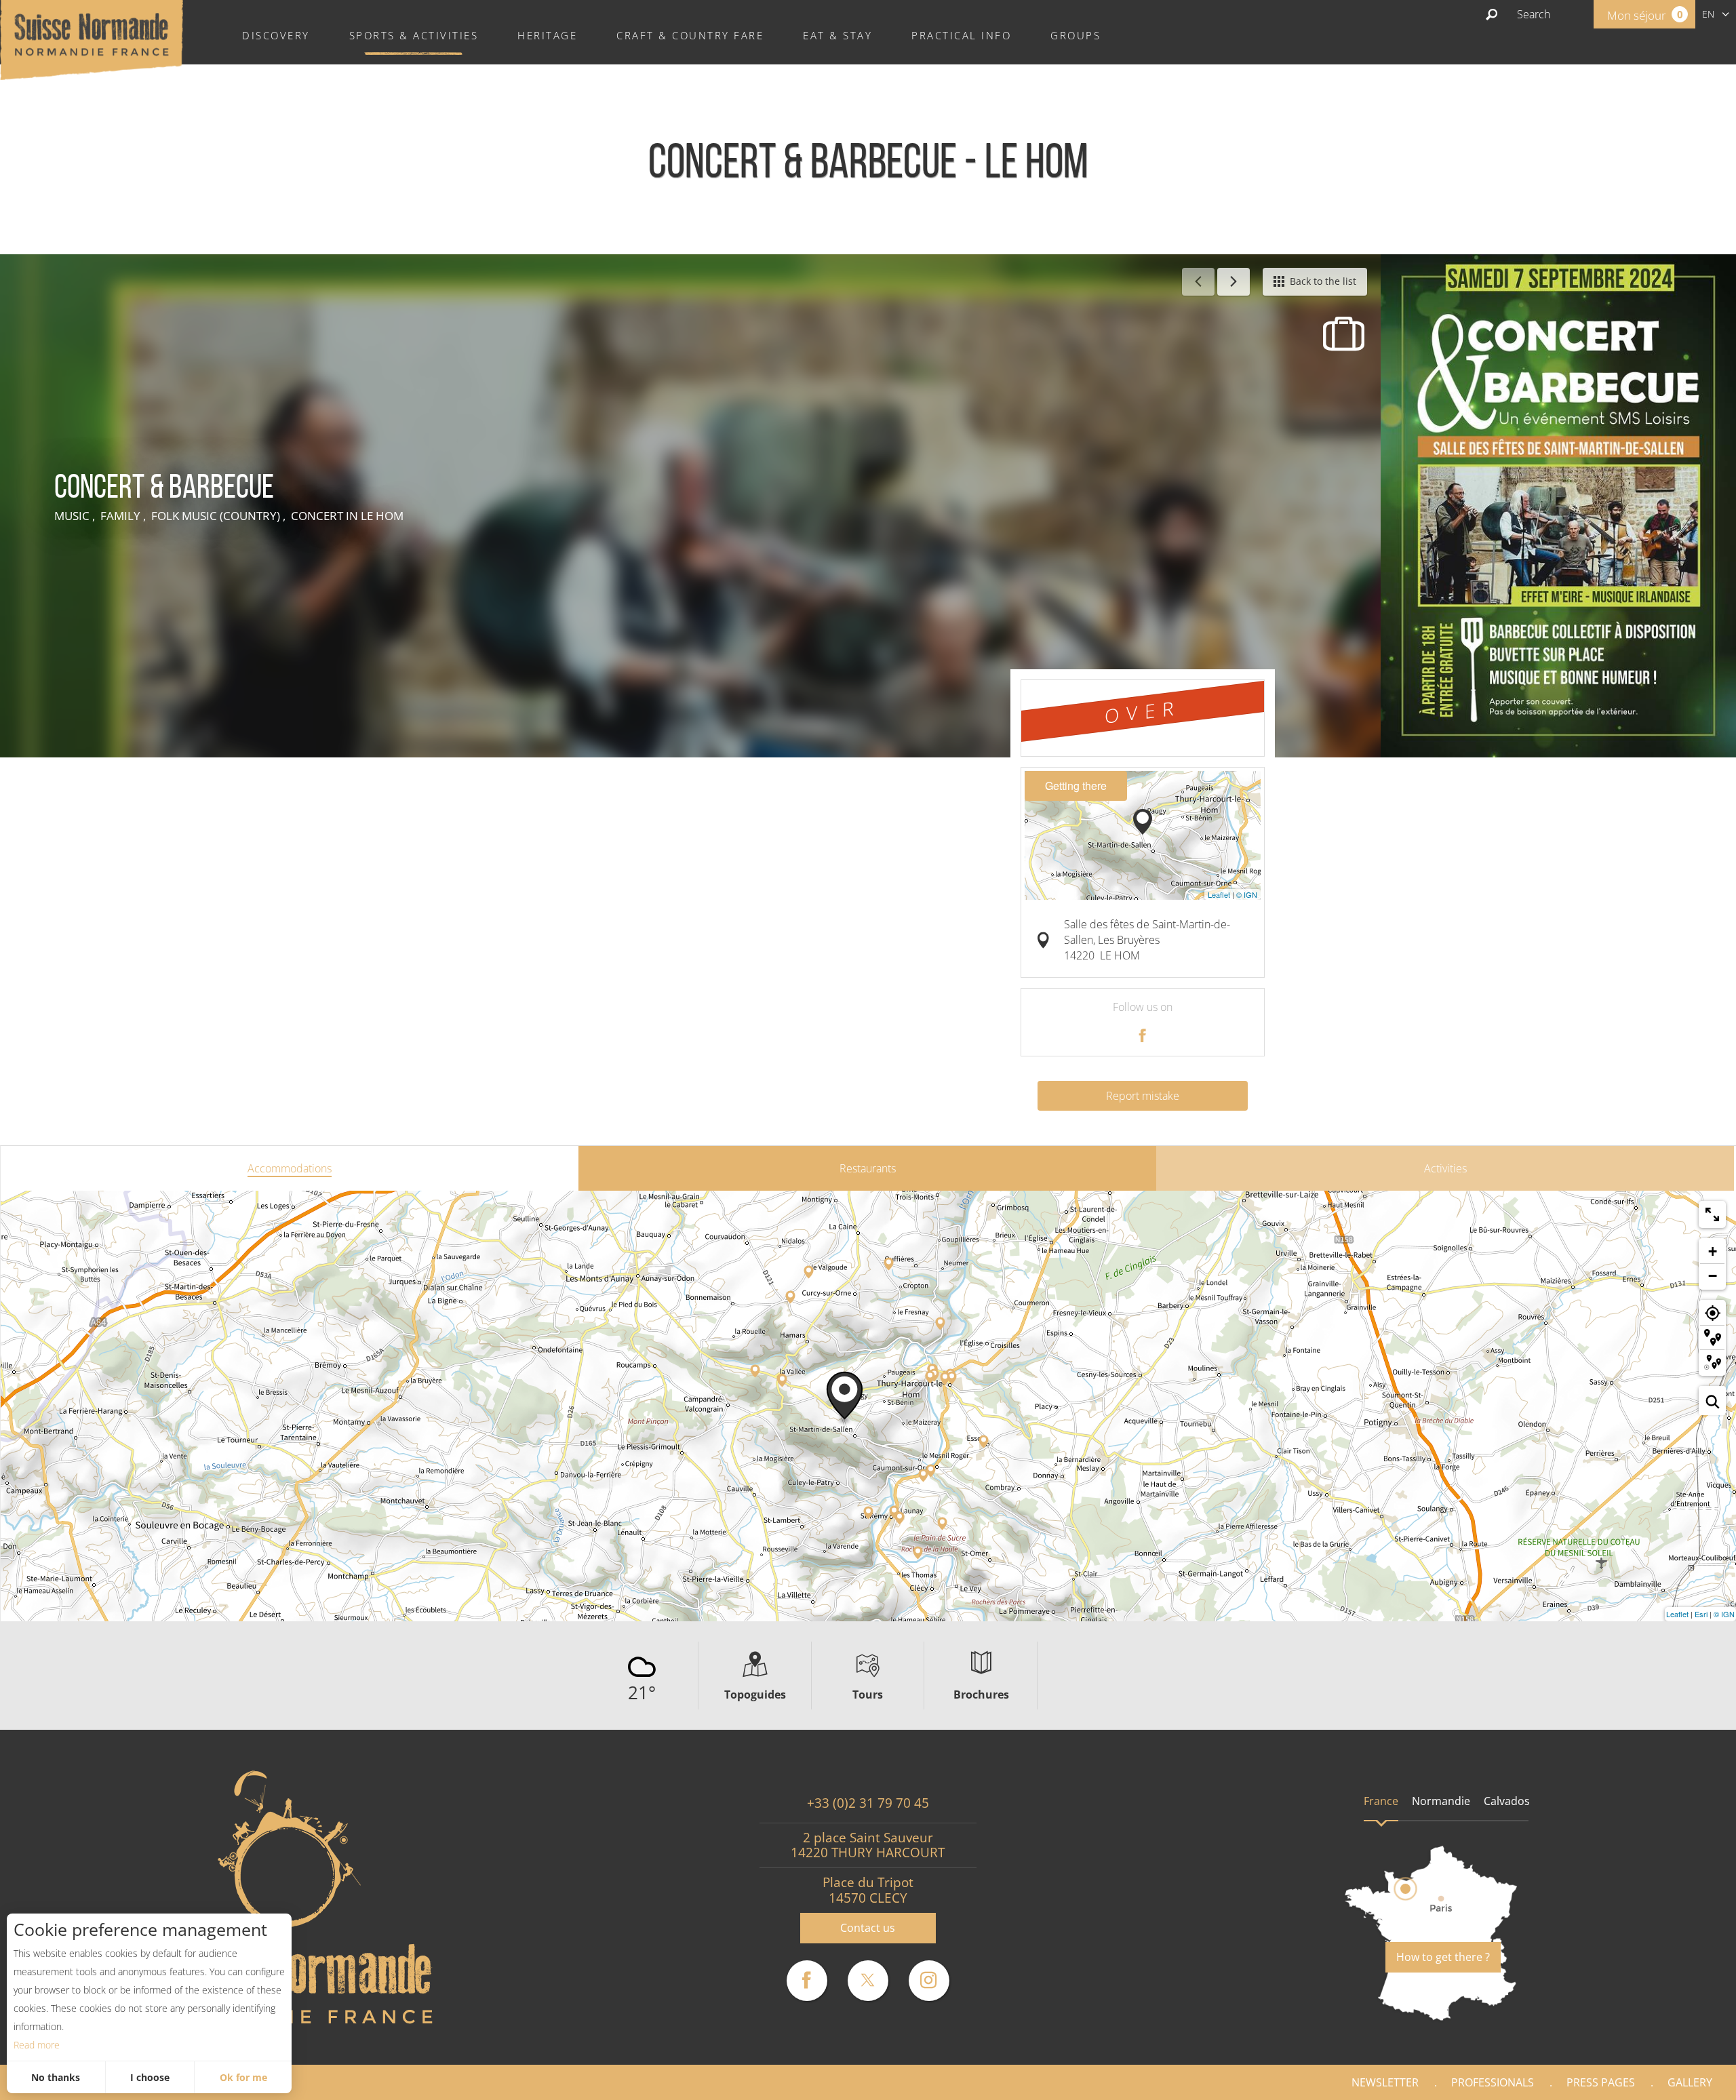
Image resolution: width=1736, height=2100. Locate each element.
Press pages (1601, 2082)
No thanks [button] (56, 2077)
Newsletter (1385, 2082)
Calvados (1507, 1801)
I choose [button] (150, 2077)
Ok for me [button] (243, 2077)
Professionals (1493, 2082)
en (1708, 14)
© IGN (1247, 894)
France (1381, 1801)
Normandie (1441, 1801)
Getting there (1076, 786)
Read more (37, 2045)
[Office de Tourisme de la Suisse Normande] (92, 39)
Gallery (1690, 2082)
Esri (1701, 1614)
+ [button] (1713, 1251)
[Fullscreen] (1712, 1214)
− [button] (1713, 1276)
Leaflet (1219, 894)
